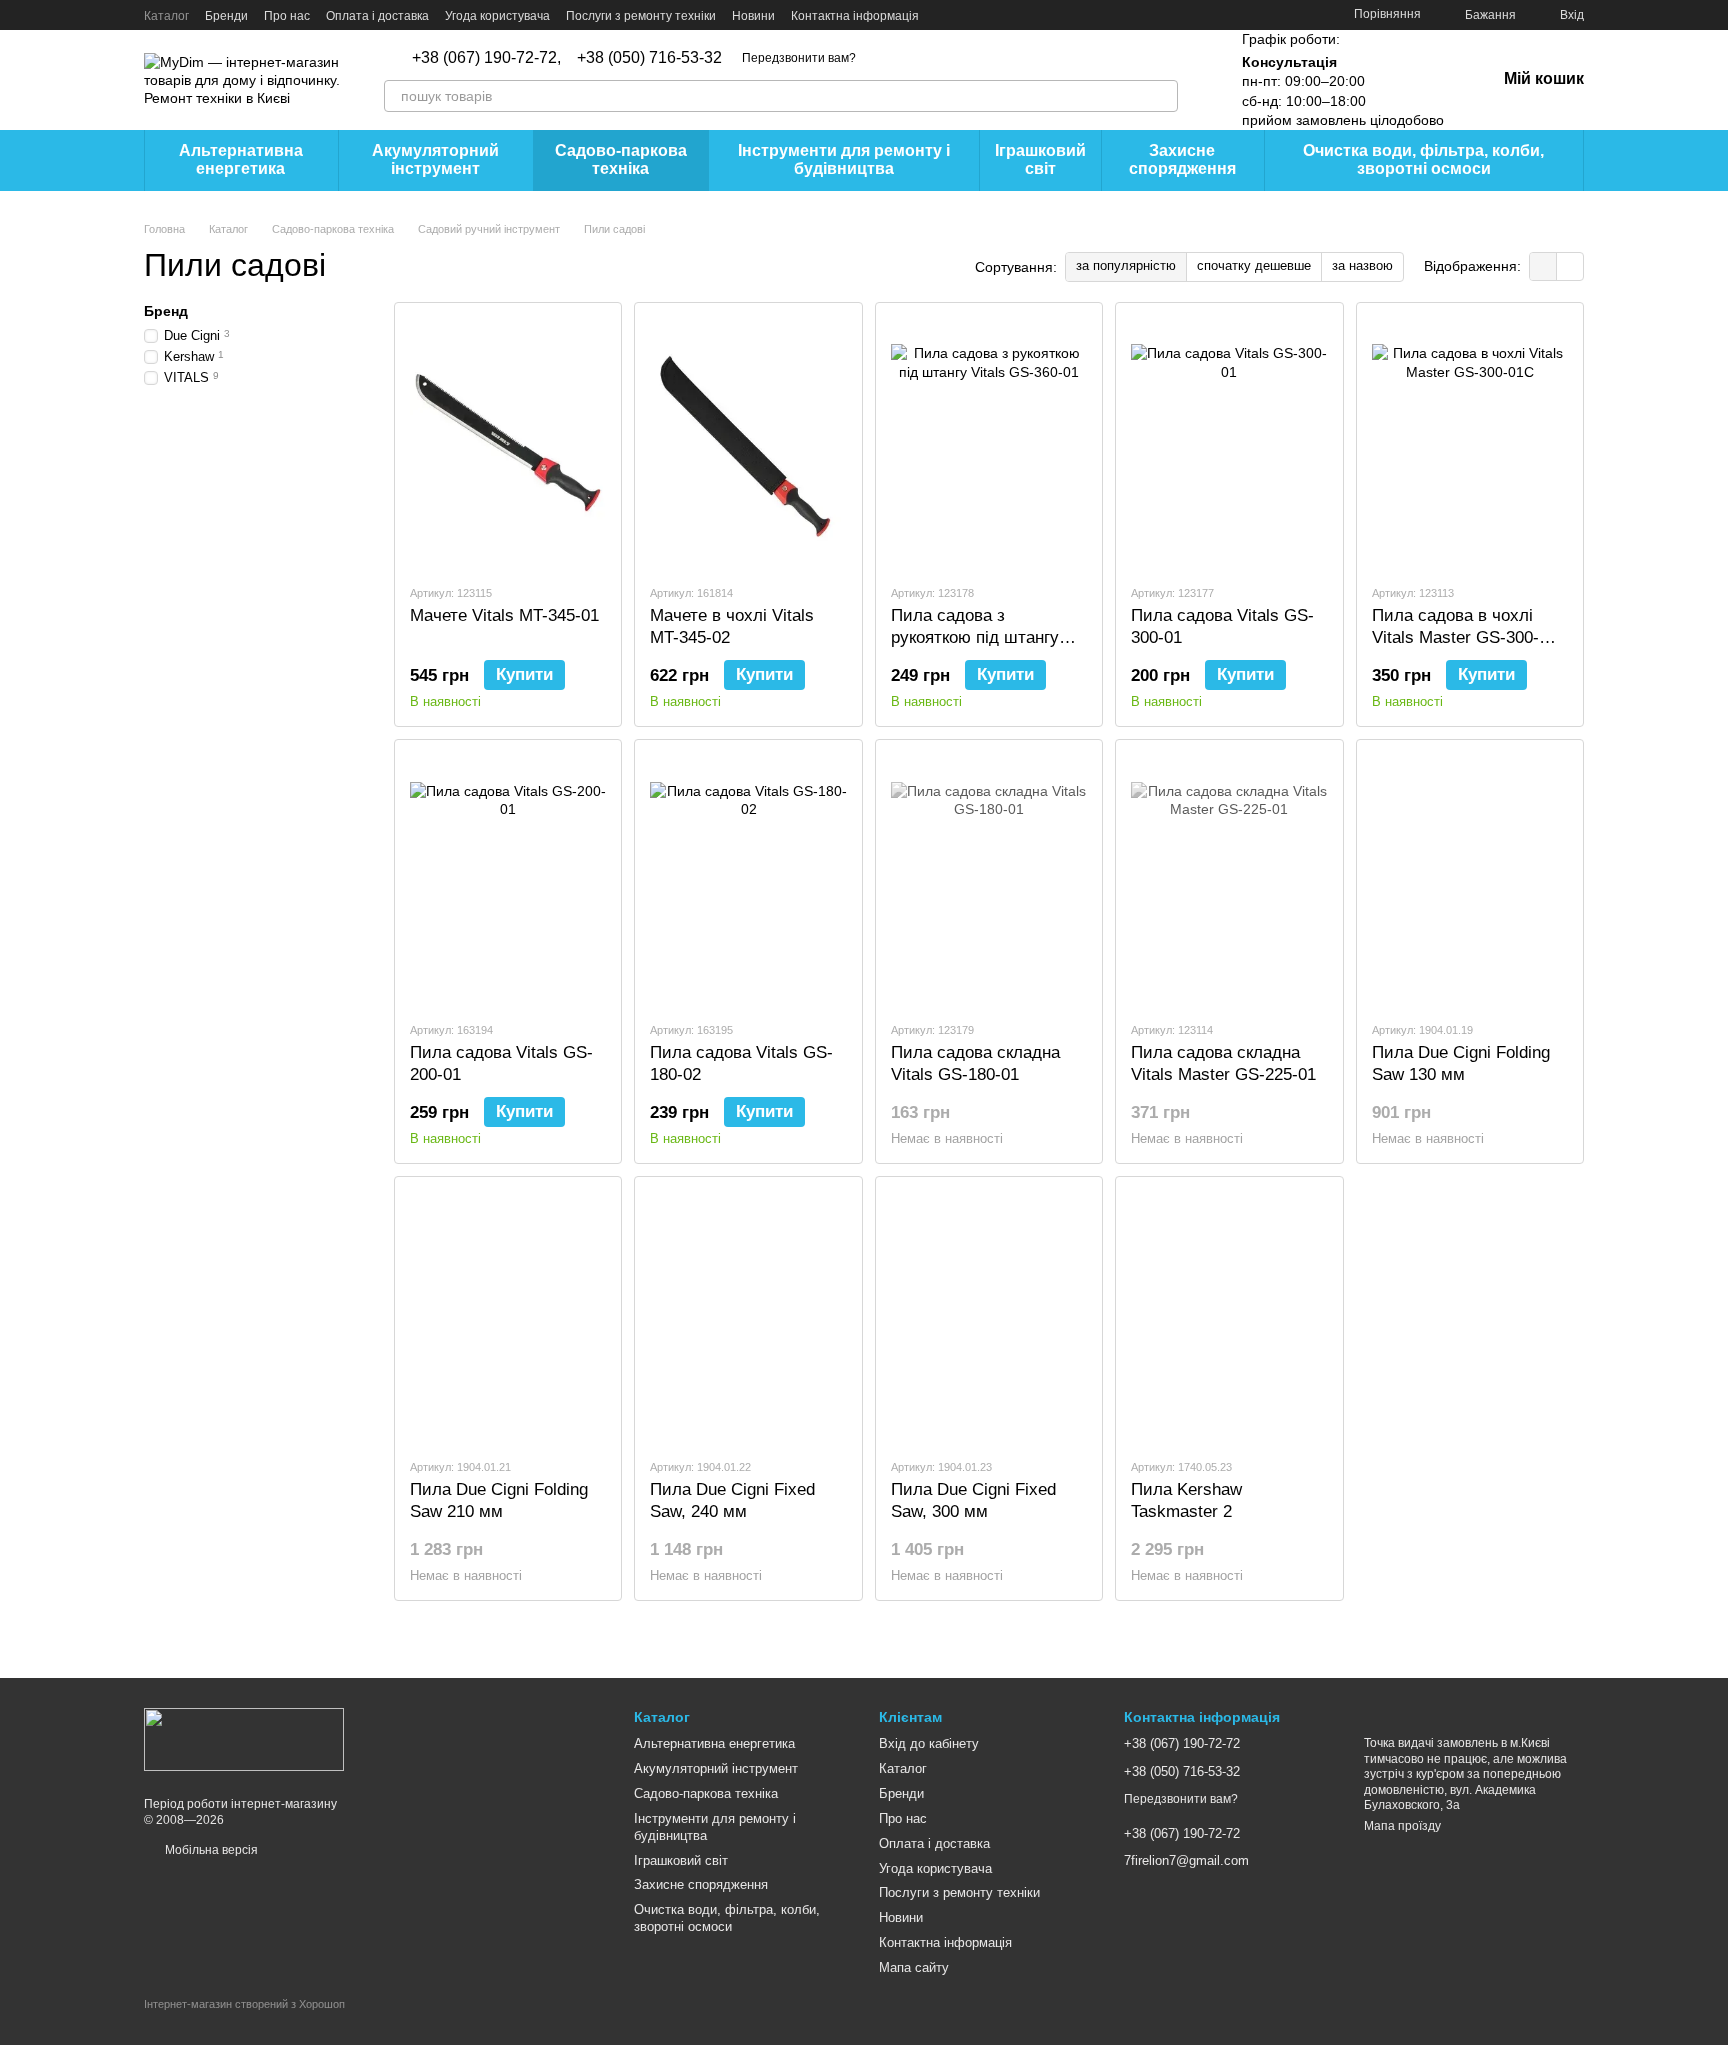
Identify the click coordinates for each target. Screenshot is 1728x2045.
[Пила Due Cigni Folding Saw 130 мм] (1470, 880)
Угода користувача (497, 16)
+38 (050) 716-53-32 (649, 58)
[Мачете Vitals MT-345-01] (508, 443)
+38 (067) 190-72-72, (486, 58)
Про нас (287, 16)
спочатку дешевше (1254, 265)
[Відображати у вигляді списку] (1570, 266)
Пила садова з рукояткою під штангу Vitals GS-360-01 (975, 637)
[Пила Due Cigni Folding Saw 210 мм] (508, 1317)
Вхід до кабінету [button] (929, 1743)
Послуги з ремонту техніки (641, 16)
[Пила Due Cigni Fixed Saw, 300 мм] (989, 1317)
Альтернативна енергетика (241, 159)
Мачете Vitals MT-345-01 (504, 615)
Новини (753, 16)
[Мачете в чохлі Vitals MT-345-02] (748, 443)
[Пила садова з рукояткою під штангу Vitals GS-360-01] (989, 443)
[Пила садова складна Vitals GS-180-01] (989, 880)
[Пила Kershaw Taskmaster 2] (1229, 1317)
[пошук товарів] (1162, 96)
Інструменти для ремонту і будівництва (844, 159)
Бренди (226, 16)
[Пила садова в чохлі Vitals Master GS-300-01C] (1470, 443)
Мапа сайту (914, 1967)
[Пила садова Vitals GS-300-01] (1229, 443)
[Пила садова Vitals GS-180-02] (748, 880)
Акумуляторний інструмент (435, 159)
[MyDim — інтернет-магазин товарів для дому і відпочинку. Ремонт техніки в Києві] (244, 1739)
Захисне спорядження (1182, 159)
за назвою (1362, 265)
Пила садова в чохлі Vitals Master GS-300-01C (1455, 637)
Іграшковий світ (1040, 159)
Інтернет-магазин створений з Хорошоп (244, 2004)
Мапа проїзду (1402, 1826)
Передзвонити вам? (799, 58)
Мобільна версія (210, 1850)
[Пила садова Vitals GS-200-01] (508, 880)
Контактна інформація (855, 16)
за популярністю (1126, 265)
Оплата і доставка (377, 16)
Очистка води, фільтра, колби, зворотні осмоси (1423, 159)
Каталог (166, 16)
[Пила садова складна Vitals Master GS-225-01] (1229, 880)
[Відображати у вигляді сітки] (1543, 266)
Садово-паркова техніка (621, 159)
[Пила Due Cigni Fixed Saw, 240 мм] (748, 1317)
